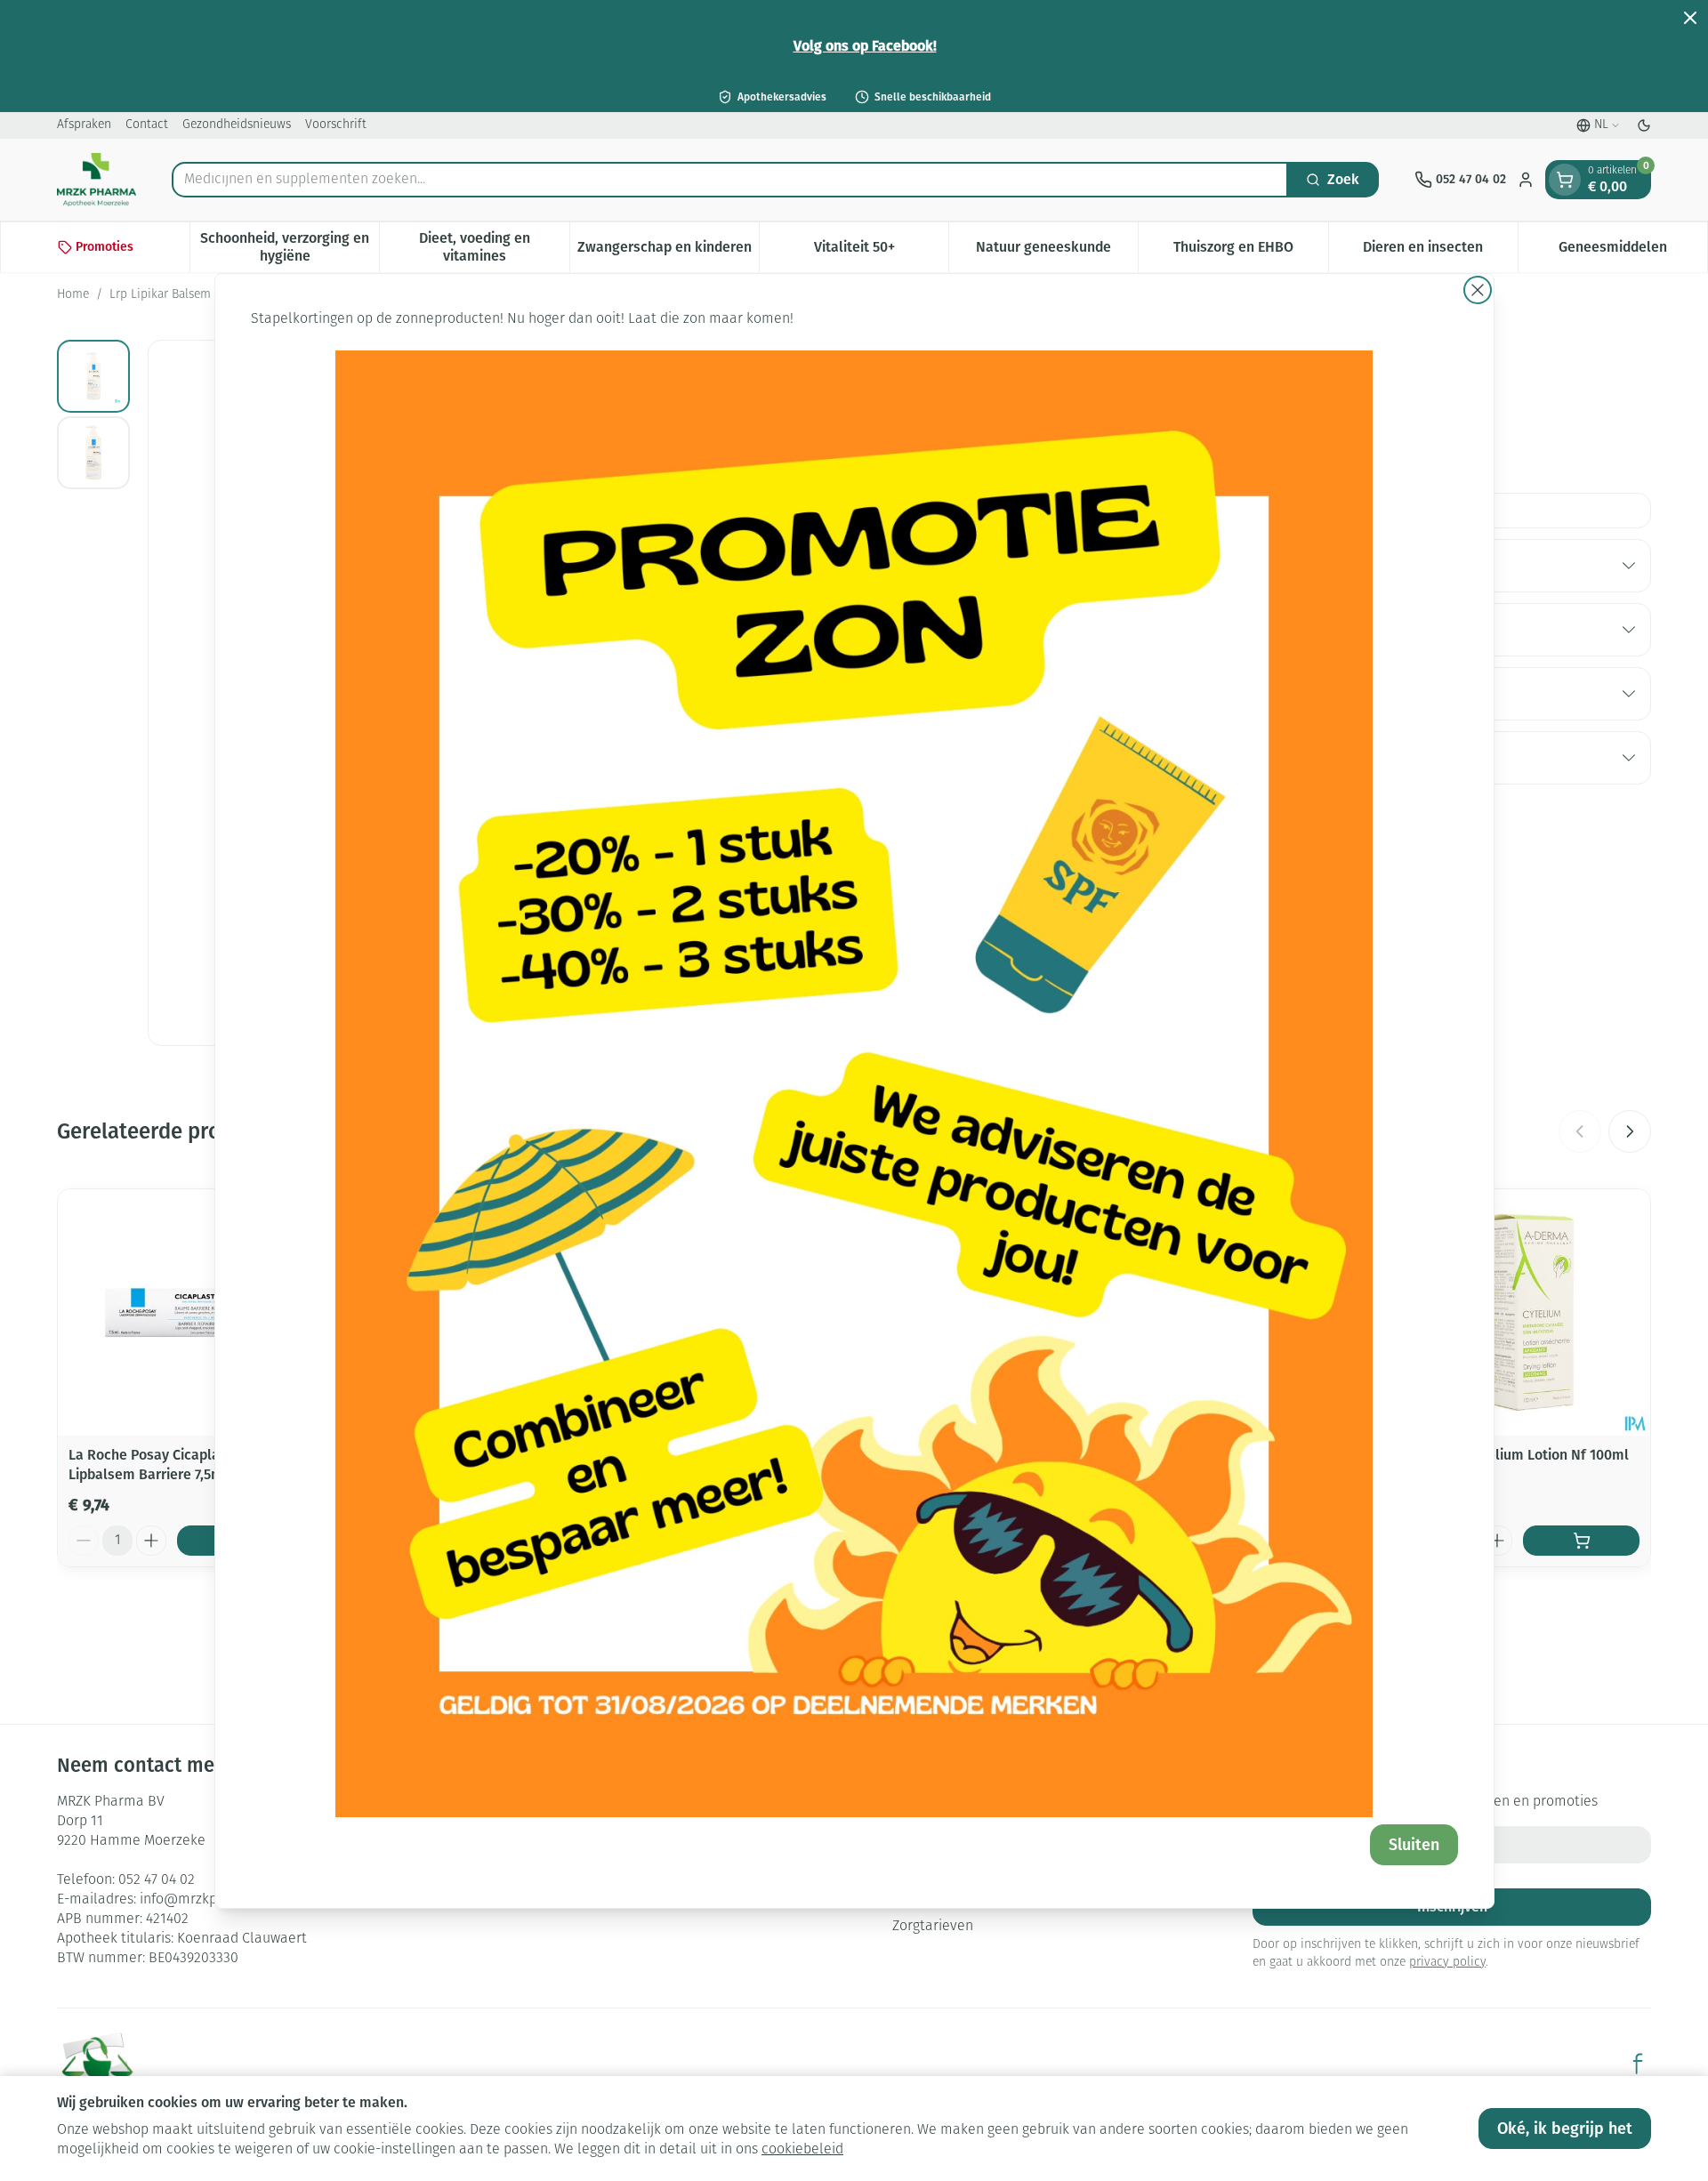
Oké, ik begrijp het (1565, 2129)
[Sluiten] (1478, 290)
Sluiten (1414, 1845)
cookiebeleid (802, 2150)
